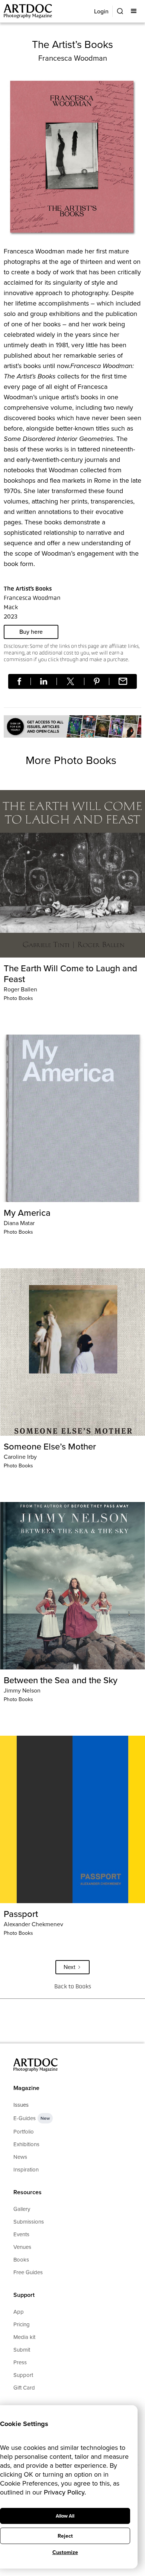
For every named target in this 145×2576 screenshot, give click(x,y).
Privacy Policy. (65, 2492)
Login (101, 11)
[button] (134, 11)
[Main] (28, 11)
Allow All (65, 2516)
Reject (65, 2536)
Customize (65, 2552)
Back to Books (73, 1986)
